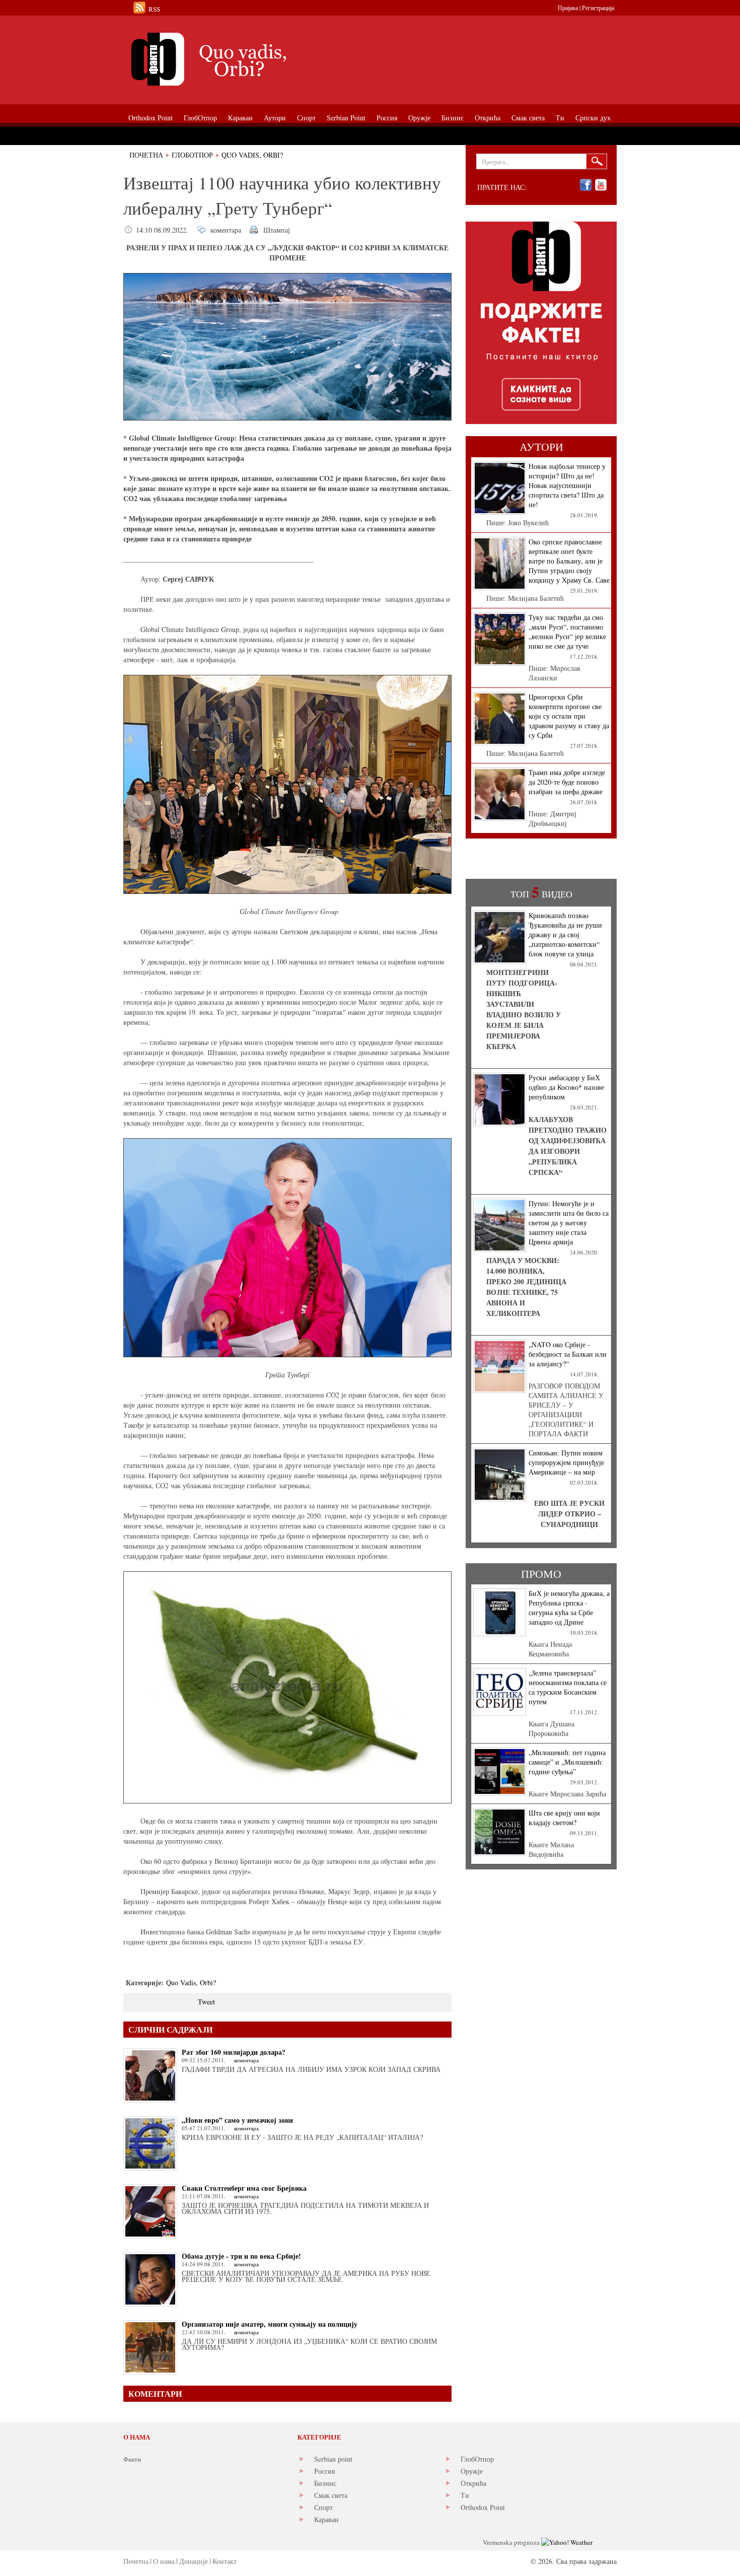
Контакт (225, 2561)
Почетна (146, 155)
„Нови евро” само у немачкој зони (237, 2120)
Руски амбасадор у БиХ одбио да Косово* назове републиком (566, 1087)
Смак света (331, 2495)
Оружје (472, 2471)
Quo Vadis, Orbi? (252, 155)
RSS (154, 9)
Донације (194, 2561)
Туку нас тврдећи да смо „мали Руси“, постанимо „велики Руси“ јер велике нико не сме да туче (567, 632)
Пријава (568, 8)
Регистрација (598, 8)
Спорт (323, 2507)
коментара (226, 230)
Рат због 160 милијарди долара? (234, 2052)
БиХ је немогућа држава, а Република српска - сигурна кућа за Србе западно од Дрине (569, 1608)
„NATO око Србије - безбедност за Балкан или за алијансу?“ (568, 1354)
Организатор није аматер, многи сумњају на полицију (270, 2324)
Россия (324, 2471)
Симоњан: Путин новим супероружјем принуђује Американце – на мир (566, 1462)
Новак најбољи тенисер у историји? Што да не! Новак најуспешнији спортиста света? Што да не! (567, 485)
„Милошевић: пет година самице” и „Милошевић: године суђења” (567, 1762)
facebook (586, 185)
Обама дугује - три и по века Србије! (241, 2256)
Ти (465, 2495)
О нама (164, 2561)
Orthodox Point (483, 2507)
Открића (473, 2483)
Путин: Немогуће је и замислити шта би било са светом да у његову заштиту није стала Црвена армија (569, 1223)
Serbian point (333, 2459)
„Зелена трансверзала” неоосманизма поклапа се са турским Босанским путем (568, 1687)
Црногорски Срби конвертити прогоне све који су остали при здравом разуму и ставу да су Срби (569, 716)
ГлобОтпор (192, 155)
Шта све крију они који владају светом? (564, 1818)
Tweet (206, 2002)
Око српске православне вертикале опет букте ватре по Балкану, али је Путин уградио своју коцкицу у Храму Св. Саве (569, 561)
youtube (601, 185)
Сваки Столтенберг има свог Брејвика (244, 2188)
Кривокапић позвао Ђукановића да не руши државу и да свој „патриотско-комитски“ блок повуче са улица (565, 934)
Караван (326, 2519)
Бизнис (325, 2483)
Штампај (277, 230)
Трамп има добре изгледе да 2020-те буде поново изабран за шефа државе (567, 782)
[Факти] (237, 59)
